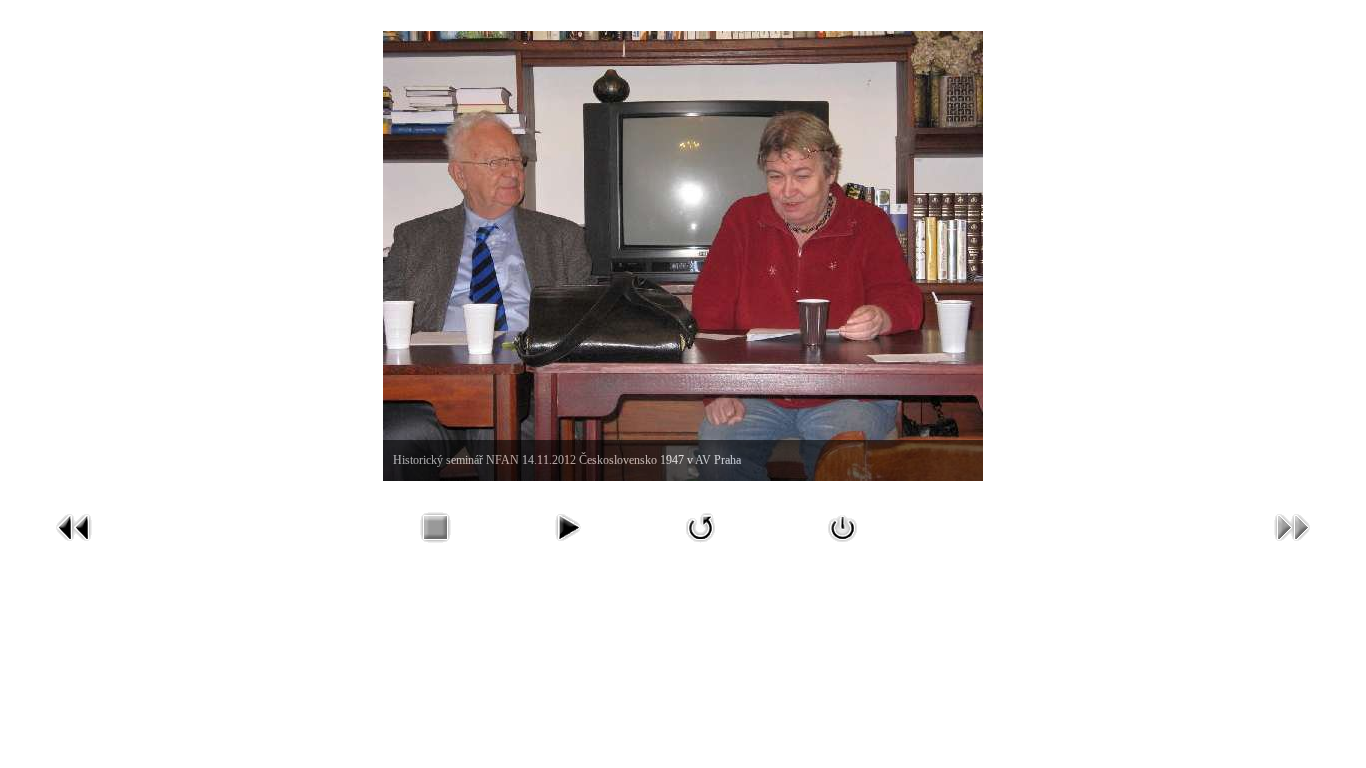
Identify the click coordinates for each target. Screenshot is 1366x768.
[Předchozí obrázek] (74, 546)
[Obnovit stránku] (701, 546)
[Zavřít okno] (843, 546)
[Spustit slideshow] (567, 546)
